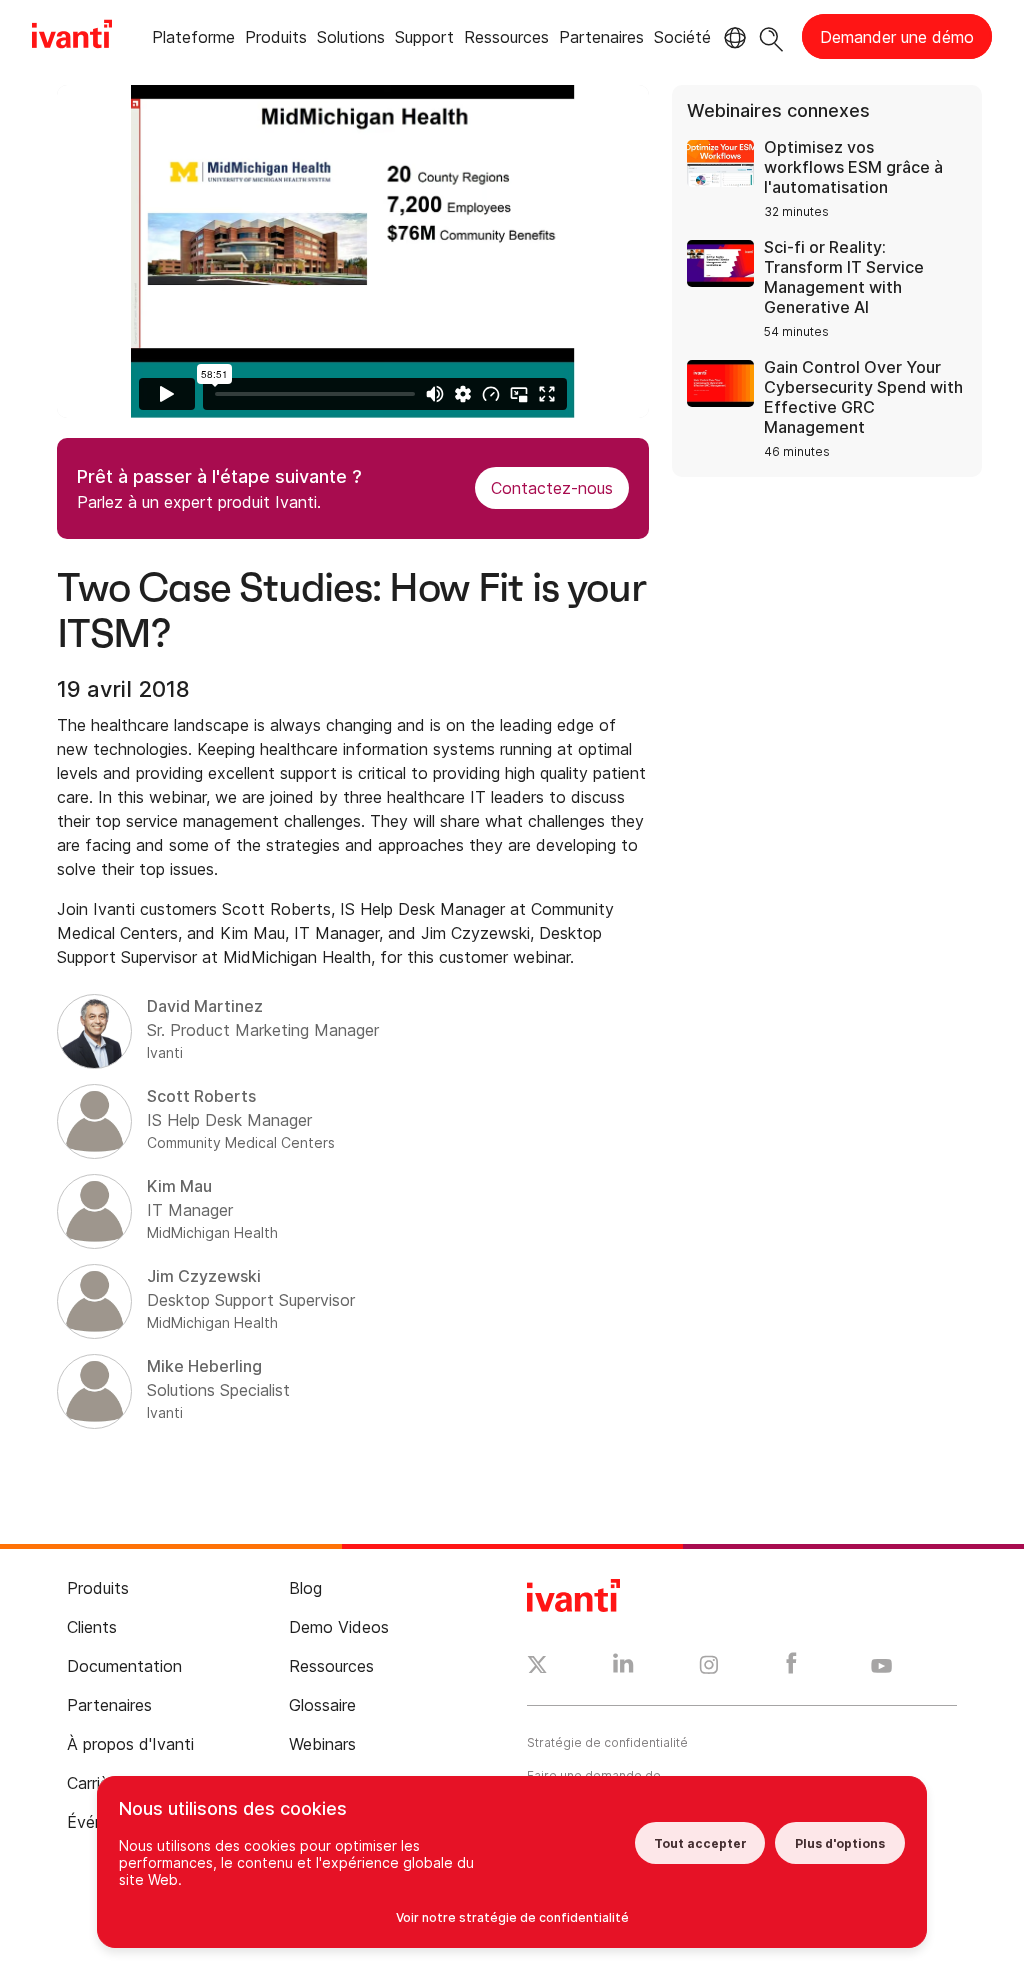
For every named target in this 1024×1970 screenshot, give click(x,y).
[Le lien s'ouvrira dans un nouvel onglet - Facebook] (791, 1668)
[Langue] (732, 38)
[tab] (193, 40)
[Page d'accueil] (72, 37)
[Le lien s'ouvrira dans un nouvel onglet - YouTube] (881, 1667)
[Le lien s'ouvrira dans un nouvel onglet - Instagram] (709, 1668)
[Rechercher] (771, 36)
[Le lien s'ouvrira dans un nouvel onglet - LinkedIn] (623, 1668)
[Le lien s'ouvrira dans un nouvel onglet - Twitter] (537, 1667)
